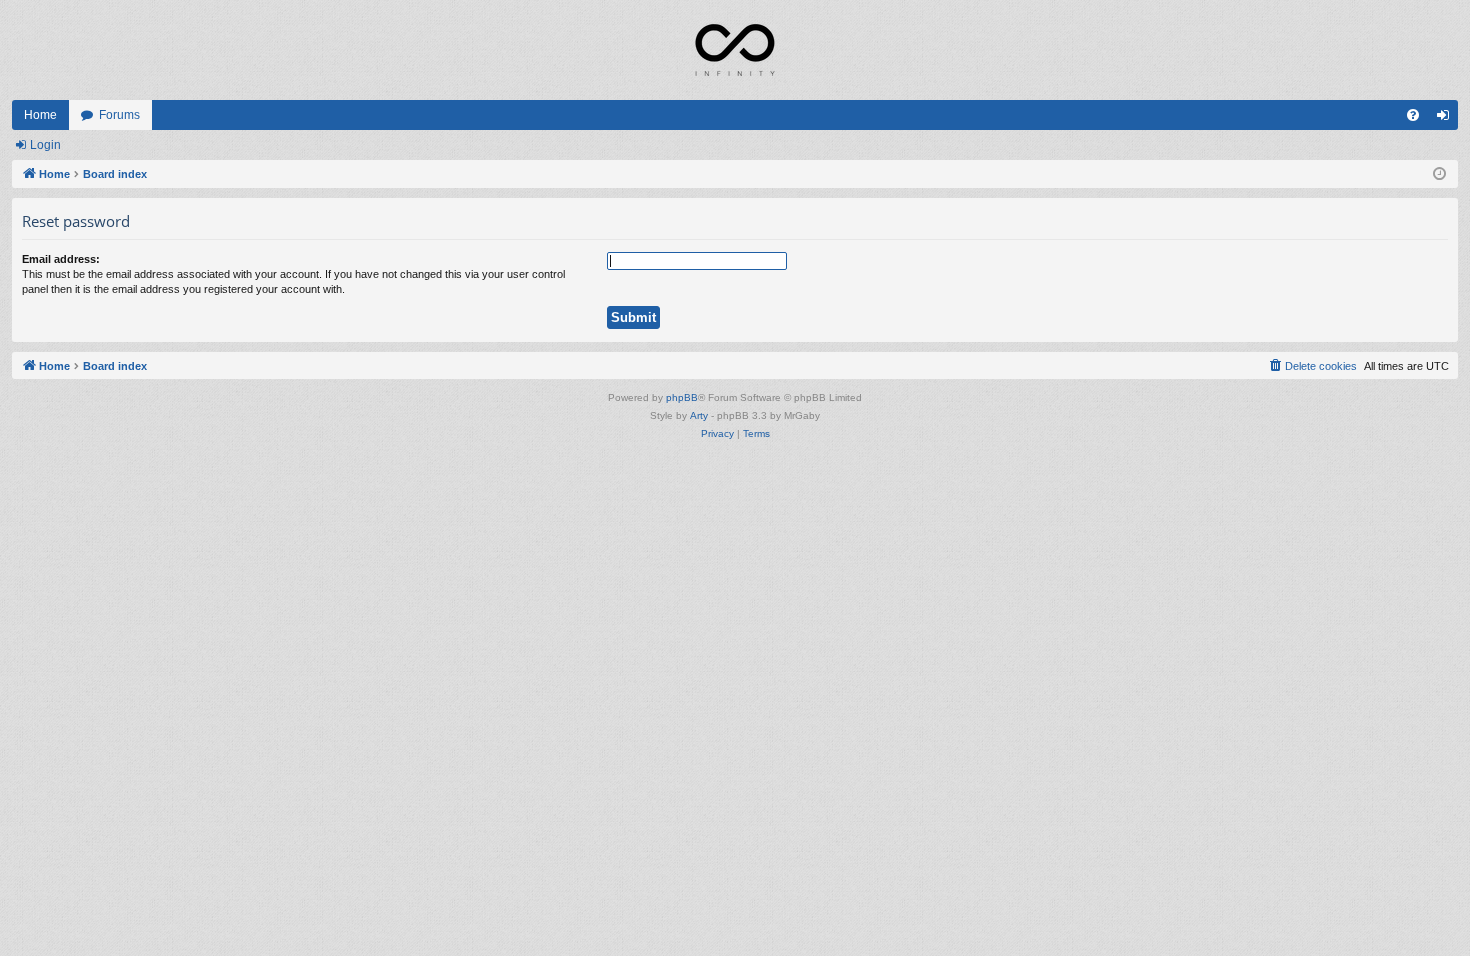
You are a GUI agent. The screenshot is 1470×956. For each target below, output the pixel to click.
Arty (699, 415)
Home (40, 115)
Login (45, 145)
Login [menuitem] (1447, 119)
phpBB (682, 397)
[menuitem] (1413, 115)
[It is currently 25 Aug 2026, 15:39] (1439, 174)
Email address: (61, 259)
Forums (119, 115)
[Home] (735, 50)
